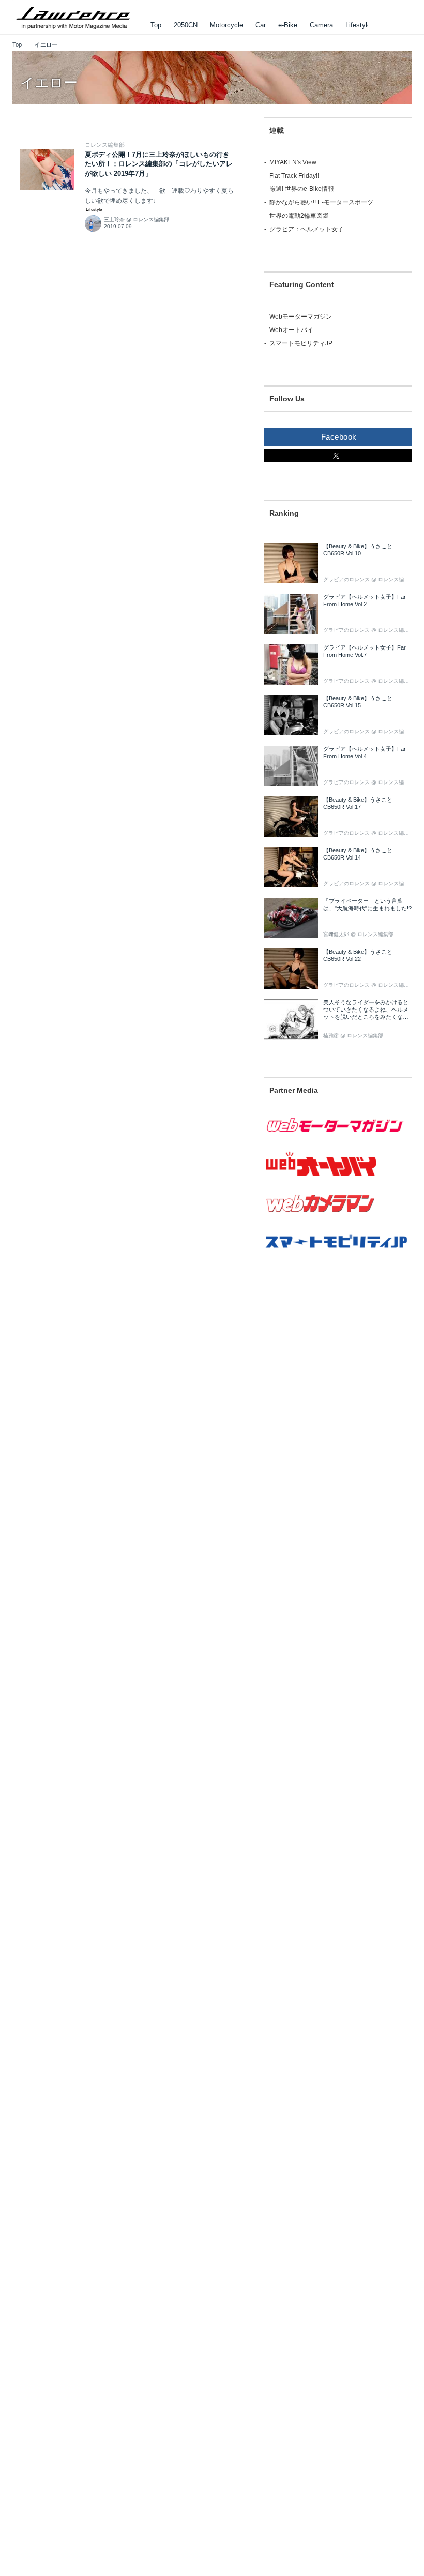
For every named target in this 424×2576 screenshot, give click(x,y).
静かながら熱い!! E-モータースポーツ (321, 202)
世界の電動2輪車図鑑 (299, 216)
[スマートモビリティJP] (338, 1255)
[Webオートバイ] (338, 1177)
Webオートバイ (291, 330)
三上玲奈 (114, 220)
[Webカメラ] (338, 1218)
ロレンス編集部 (105, 145)
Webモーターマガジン (301, 317)
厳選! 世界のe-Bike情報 (302, 189)
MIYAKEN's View (293, 162)
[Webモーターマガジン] (338, 1139)
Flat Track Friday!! (294, 176)
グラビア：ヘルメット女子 (307, 229)
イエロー (49, 83)
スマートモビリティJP (301, 343)
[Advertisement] (338, 1362)
